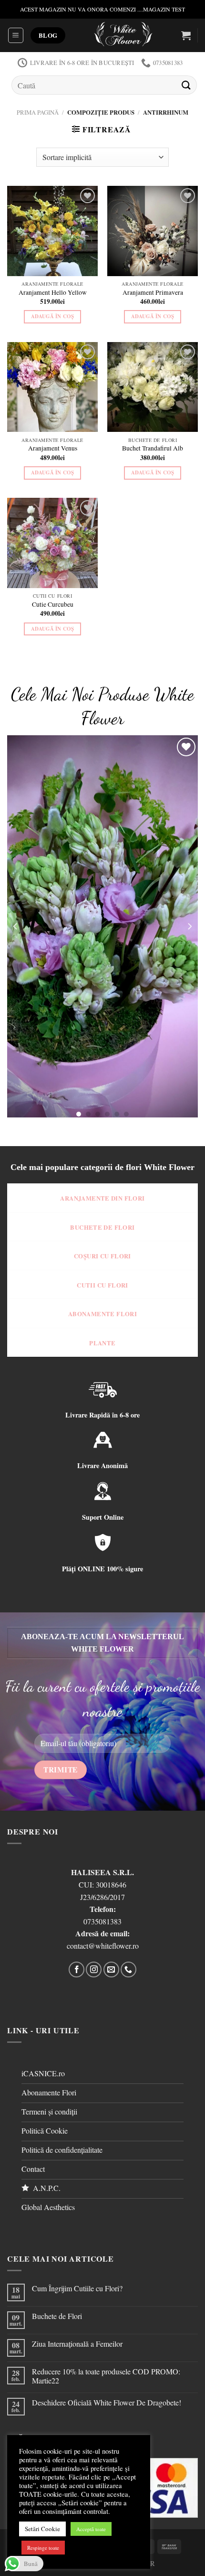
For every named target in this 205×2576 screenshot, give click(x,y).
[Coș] (186, 35)
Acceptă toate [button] (91, 2529)
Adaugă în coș (52, 316)
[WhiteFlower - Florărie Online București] (123, 35)
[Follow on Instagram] (94, 1970)
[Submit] (186, 85)
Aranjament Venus (53, 448)
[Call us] (128, 1970)
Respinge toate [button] (43, 2548)
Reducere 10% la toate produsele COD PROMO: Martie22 (106, 2376)
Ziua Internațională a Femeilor (77, 2344)
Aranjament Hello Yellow (53, 293)
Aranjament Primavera (153, 293)
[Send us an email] (111, 1970)
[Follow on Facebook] (77, 1970)
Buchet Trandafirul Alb (153, 448)
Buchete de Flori (57, 2316)
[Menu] (16, 35)
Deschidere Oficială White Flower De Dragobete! (107, 2402)
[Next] (189, 926)
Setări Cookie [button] (42, 2529)
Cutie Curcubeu (53, 605)
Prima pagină (38, 112)
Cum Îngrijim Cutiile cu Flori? (77, 2288)
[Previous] (16, 926)
